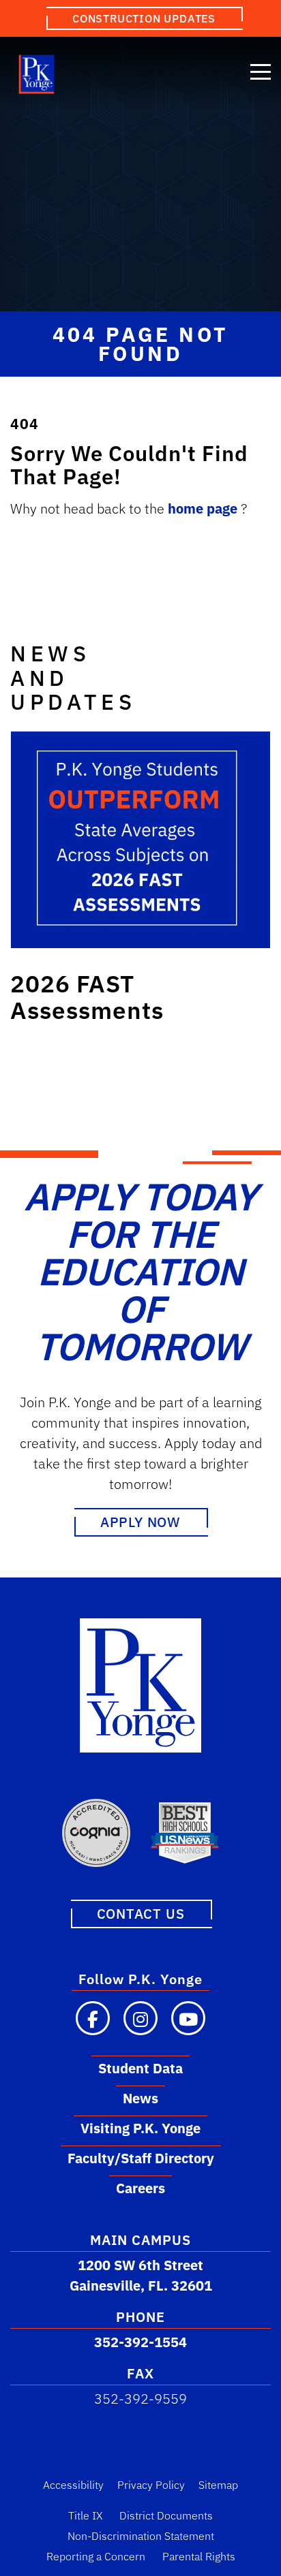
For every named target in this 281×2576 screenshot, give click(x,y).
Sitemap (218, 2485)
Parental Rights (199, 2556)
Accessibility (73, 2485)
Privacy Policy (151, 2485)
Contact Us (141, 1914)
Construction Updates (144, 18)
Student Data (140, 2068)
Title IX (85, 2515)
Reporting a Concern (96, 2556)
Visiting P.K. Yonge (140, 2128)
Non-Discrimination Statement (141, 2536)
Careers (140, 2188)
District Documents (166, 2515)
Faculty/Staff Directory (141, 2158)
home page (204, 508)
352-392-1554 (140, 2342)
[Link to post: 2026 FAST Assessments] (140, 840)
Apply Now (140, 1522)
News (140, 2098)
